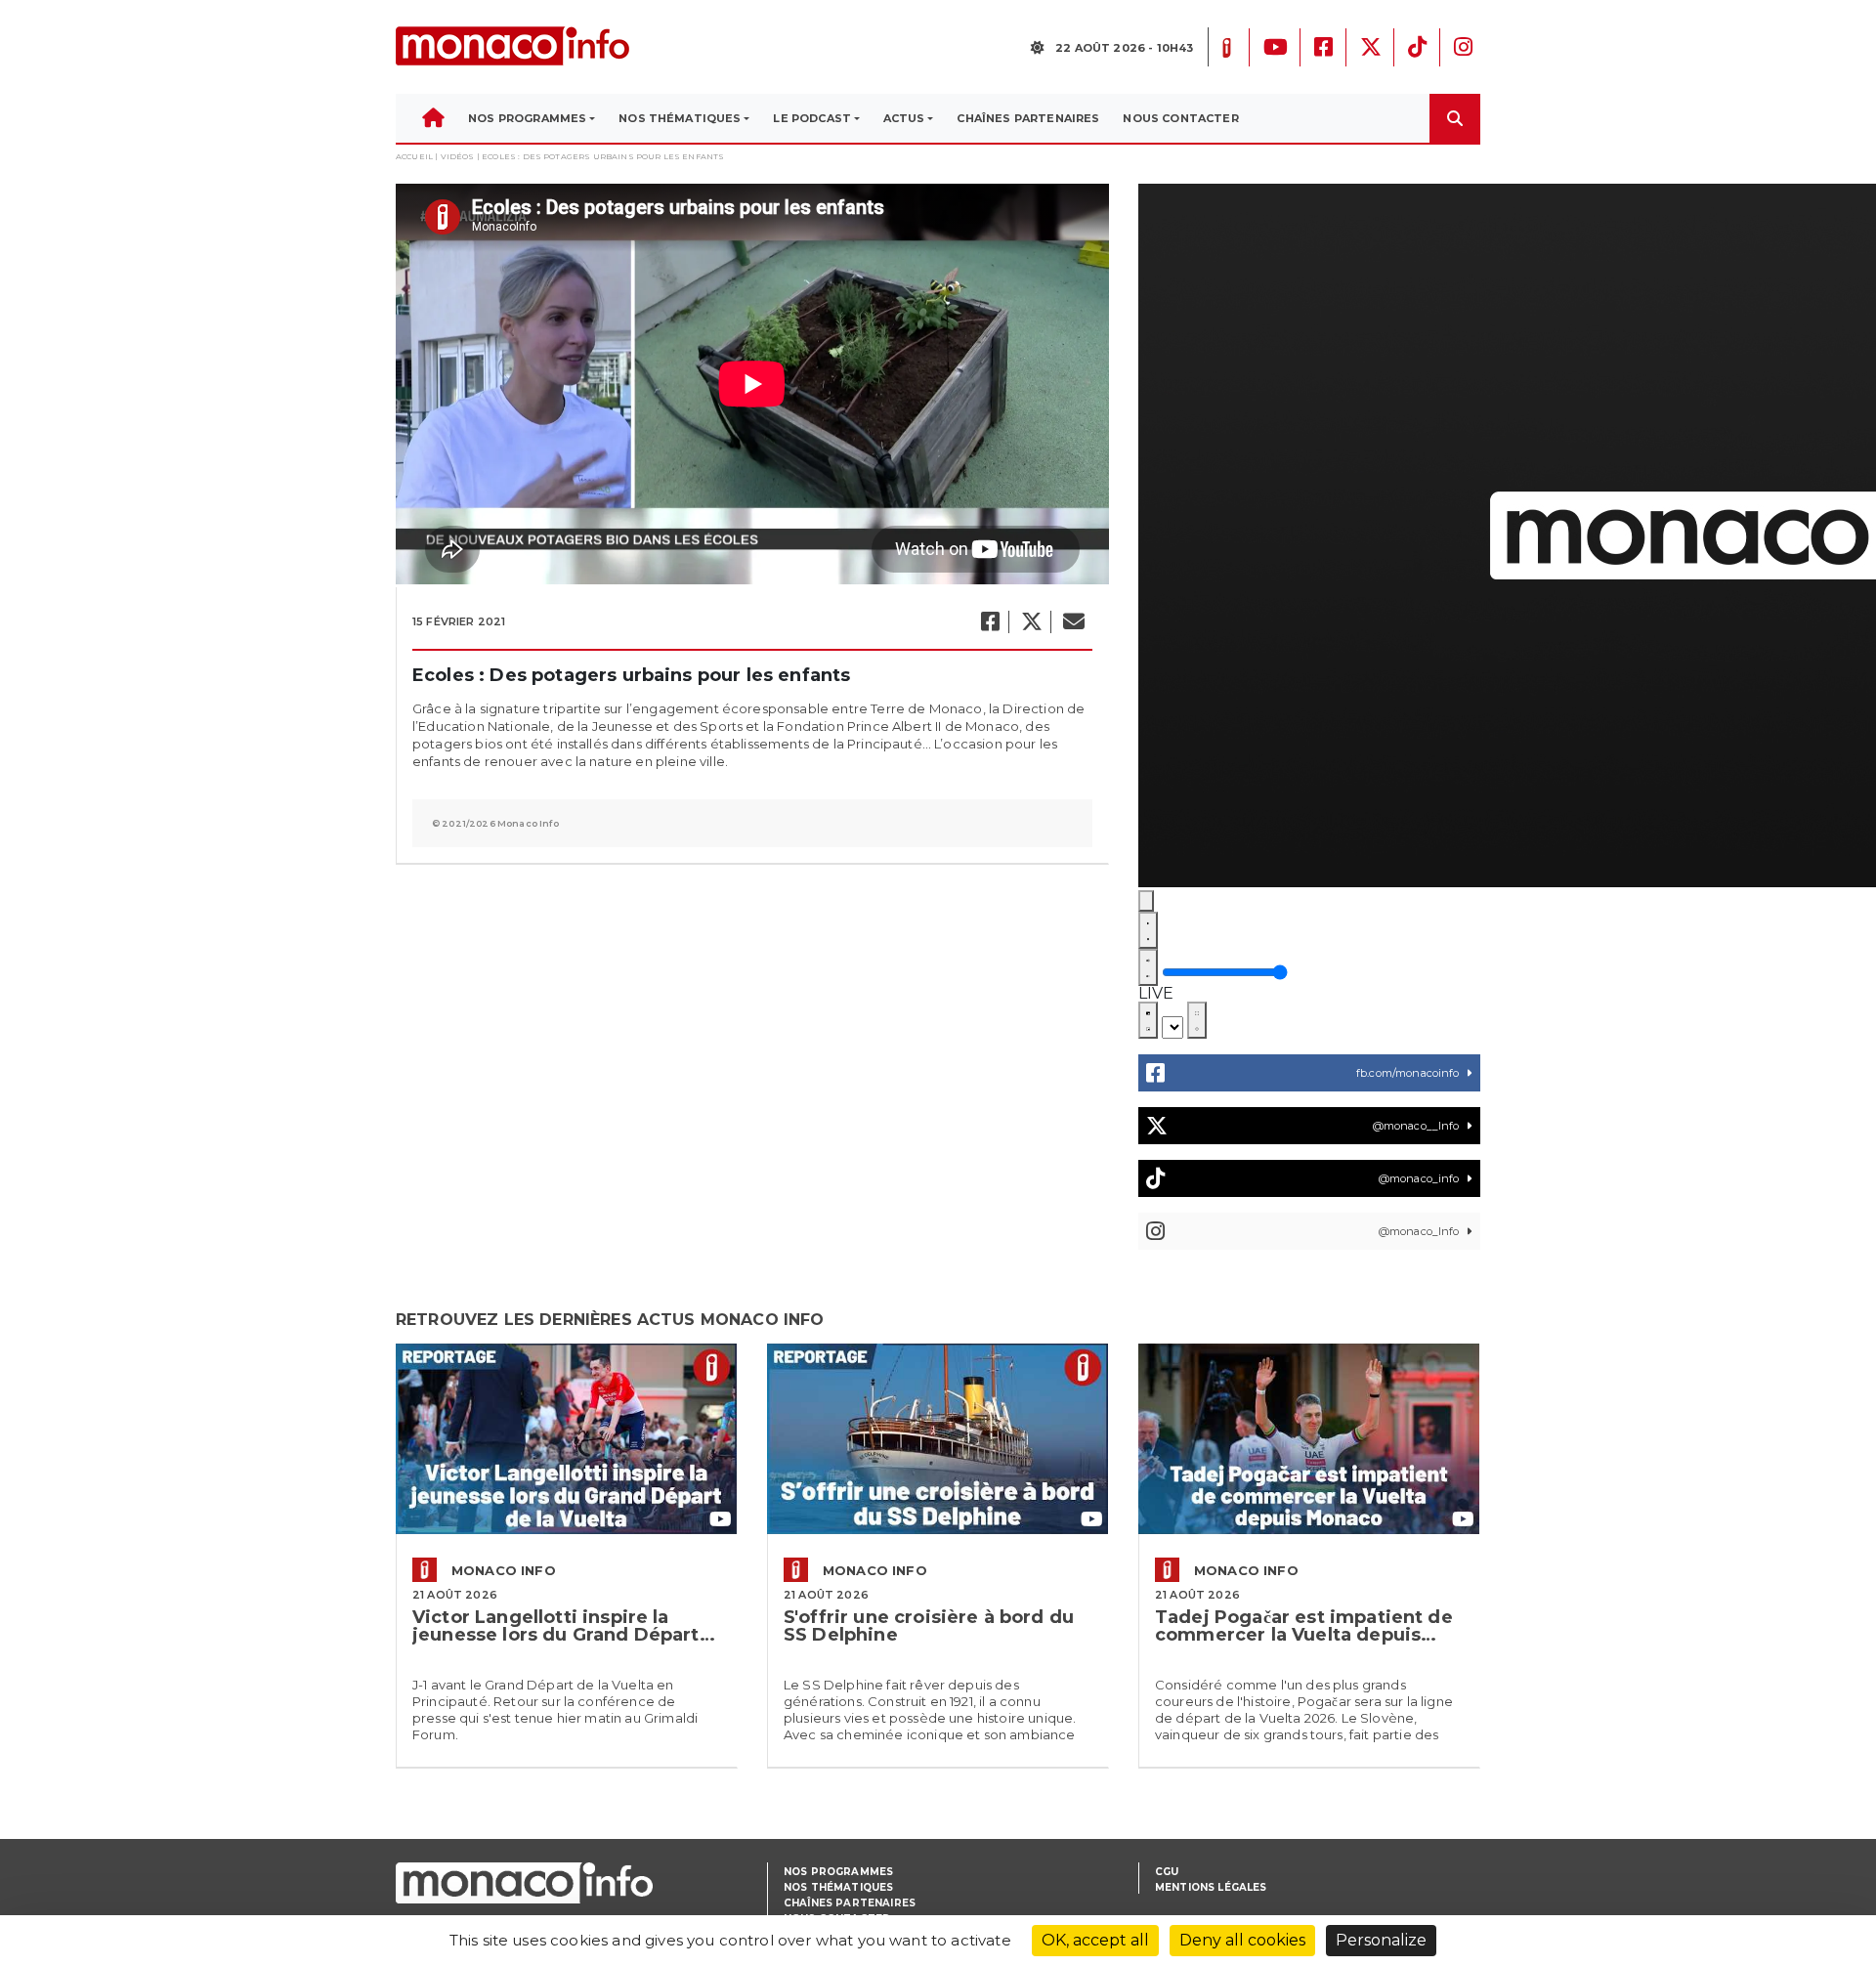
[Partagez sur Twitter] (1031, 622)
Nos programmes (838, 1872)
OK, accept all (1095, 1940)
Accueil (414, 156)
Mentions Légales (1211, 1887)
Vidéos (458, 156)
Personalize (1381, 1940)
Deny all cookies (1242, 1940)
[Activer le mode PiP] (1148, 1020)
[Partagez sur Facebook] (989, 622)
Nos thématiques (838, 1887)
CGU (1167, 1872)
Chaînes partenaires (850, 1903)
